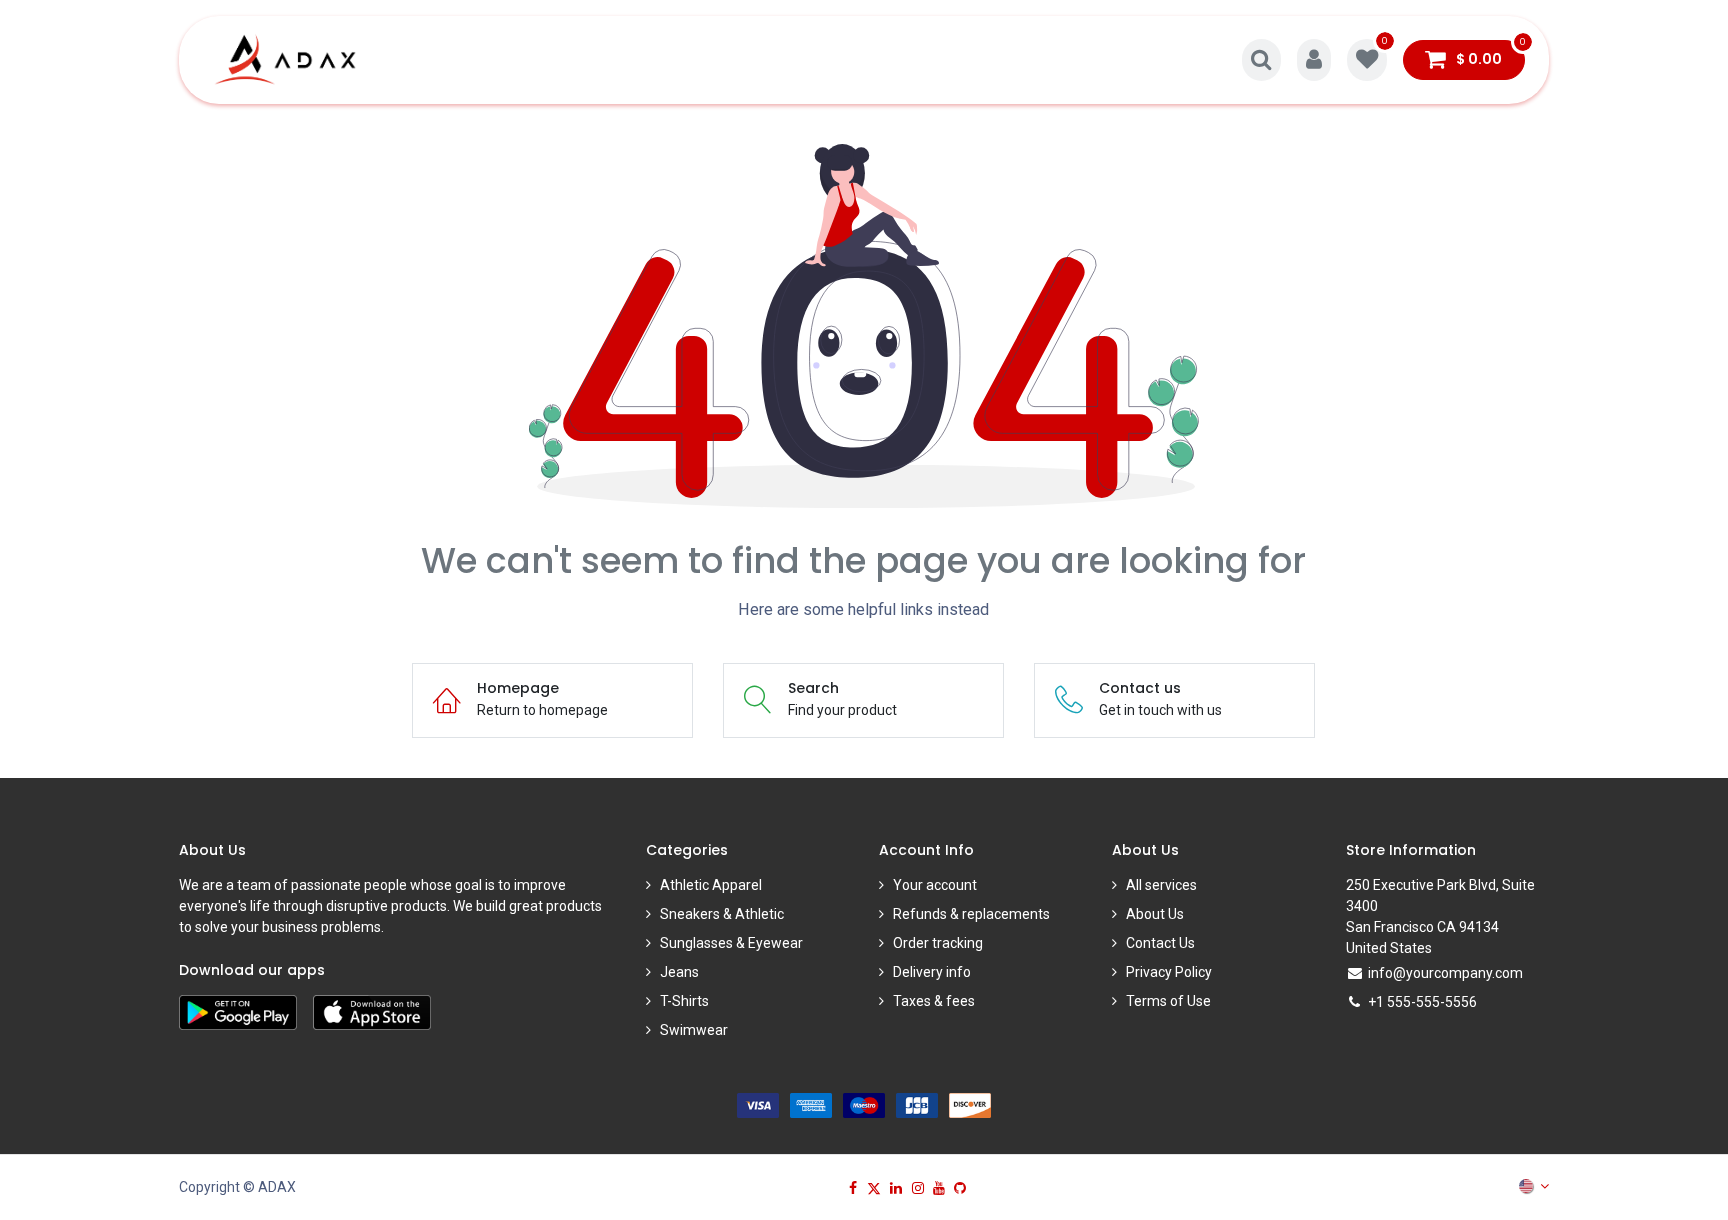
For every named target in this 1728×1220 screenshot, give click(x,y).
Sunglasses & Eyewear (731, 943)
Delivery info (932, 972)
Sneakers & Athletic (722, 914)
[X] (874, 1188)
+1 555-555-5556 (1422, 1002)
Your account (935, 885)
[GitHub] (960, 1188)
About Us (1155, 914)
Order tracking (938, 943)
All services (1161, 885)
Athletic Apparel (711, 885)
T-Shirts (684, 1001)
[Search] (1261, 60)
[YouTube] (939, 1188)
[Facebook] (853, 1188)
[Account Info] (1314, 60)
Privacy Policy (1169, 972)
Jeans (679, 972)
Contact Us (1160, 943)
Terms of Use (1168, 1001)
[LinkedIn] (896, 1188)
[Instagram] (918, 1188)
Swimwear (694, 1030)
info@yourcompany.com (1445, 973)
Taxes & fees (934, 1001)
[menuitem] (424, 60)
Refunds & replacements (971, 914)
